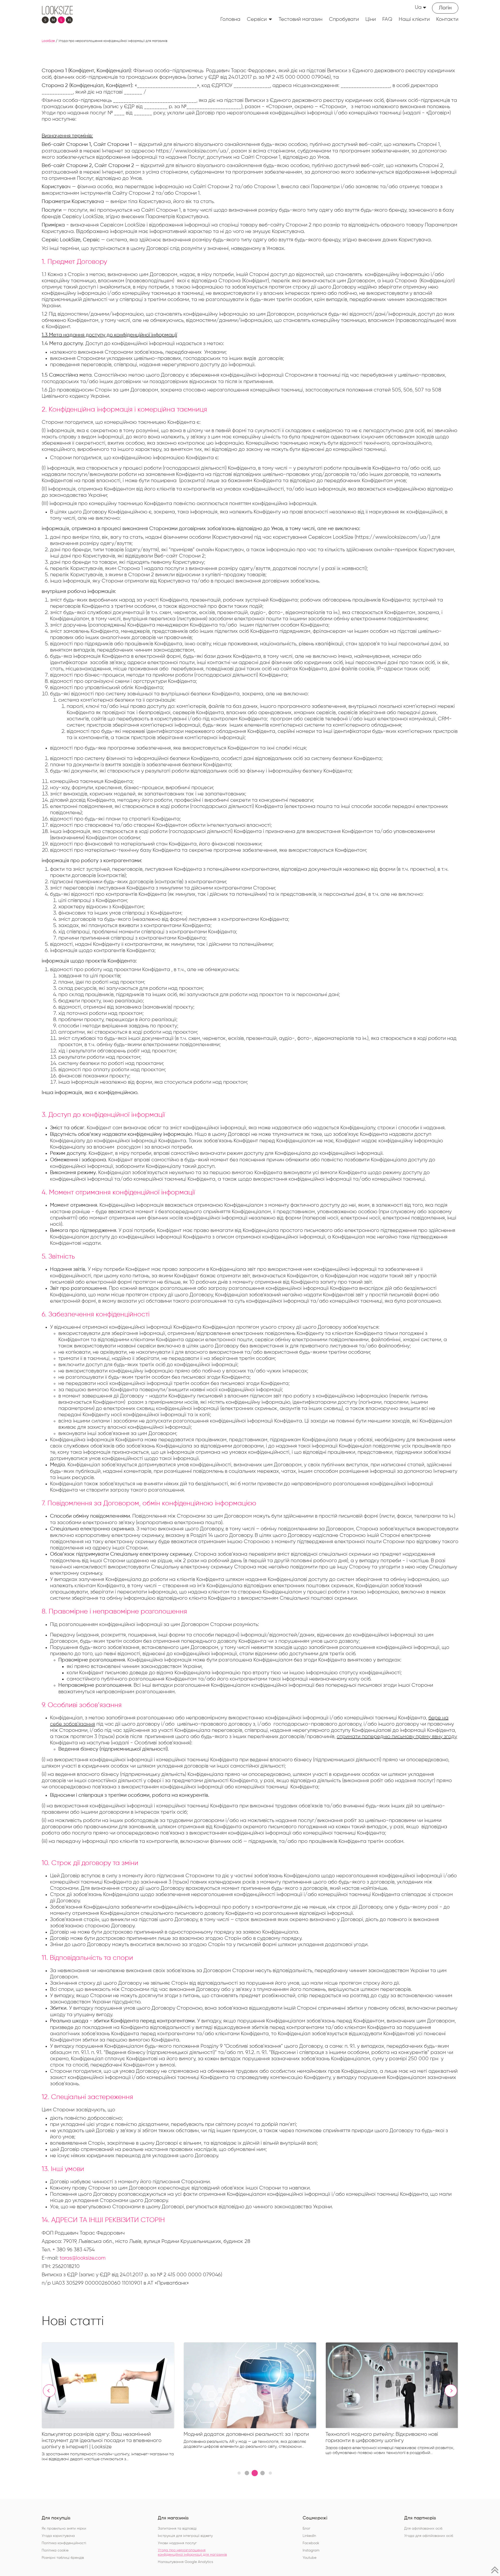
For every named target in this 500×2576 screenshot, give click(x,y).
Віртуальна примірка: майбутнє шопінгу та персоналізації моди (378, 2437)
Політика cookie (55, 2550)
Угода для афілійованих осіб (429, 2536)
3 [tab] (255, 2473)
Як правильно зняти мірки (64, 2529)
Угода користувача (58, 2536)
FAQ (387, 19)
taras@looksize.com (83, 2258)
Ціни (371, 19)
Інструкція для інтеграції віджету (185, 2536)
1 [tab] (239, 2473)
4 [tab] (262, 2473)
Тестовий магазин (301, 19)
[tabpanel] (113, 2397)
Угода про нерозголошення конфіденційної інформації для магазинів (192, 2552)
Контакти (447, 19)
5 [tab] (270, 2473)
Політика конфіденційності (64, 2543)
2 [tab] (247, 2473)
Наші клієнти (414, 19)
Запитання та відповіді (177, 2529)
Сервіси (257, 19)
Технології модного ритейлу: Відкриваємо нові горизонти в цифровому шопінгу (240, 2437)
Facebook (311, 2543)
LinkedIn (309, 2536)
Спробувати (344, 19)
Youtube (310, 2558)
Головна (230, 19)
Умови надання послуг (177, 2543)
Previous (49, 2391)
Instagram (311, 2550)
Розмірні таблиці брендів (63, 2558)
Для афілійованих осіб (423, 2529)
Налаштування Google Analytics (185, 2562)
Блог (307, 2529)
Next (451, 2391)
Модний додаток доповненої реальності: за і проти (104, 2434)
